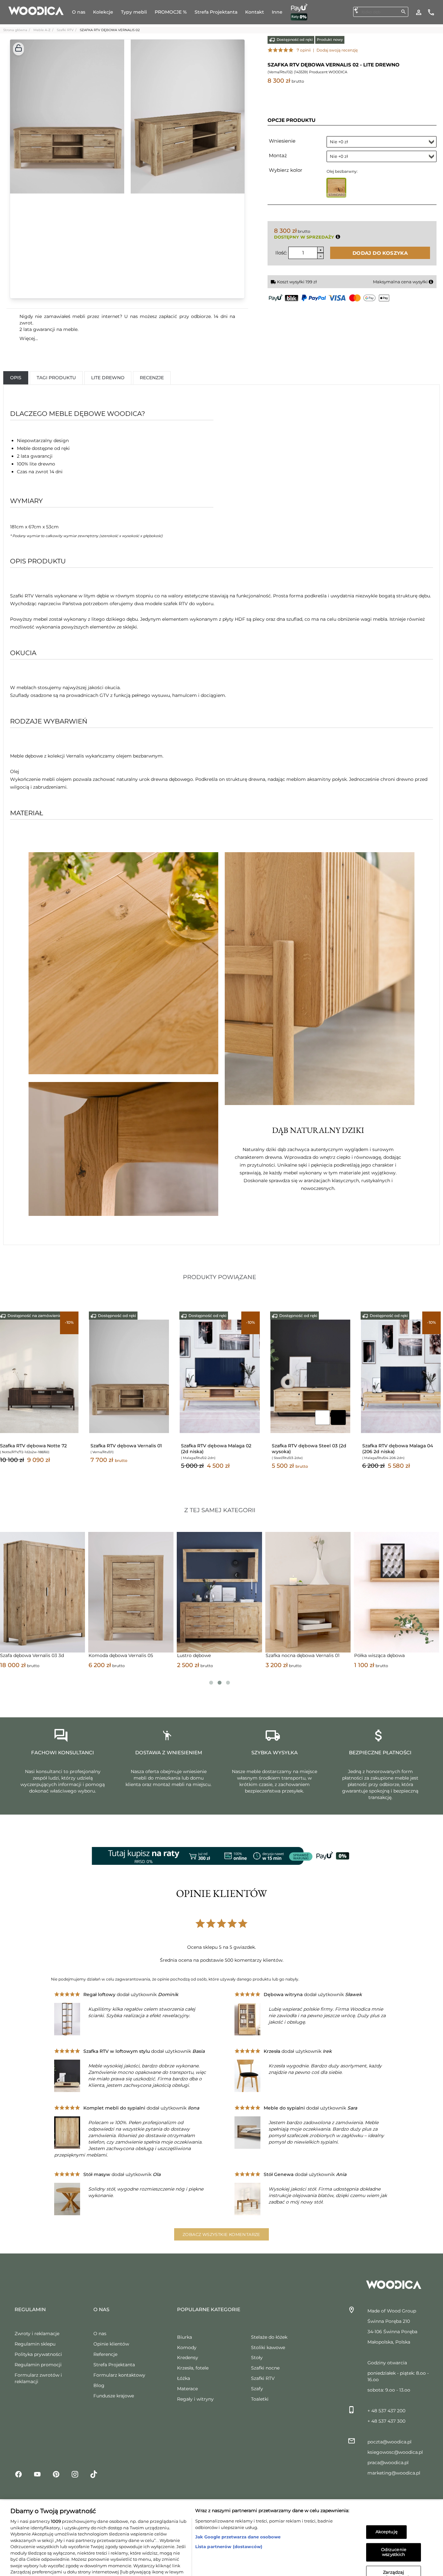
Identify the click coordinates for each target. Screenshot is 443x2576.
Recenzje (152, 378)
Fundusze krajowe (114, 2396)
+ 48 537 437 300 (386, 2421)
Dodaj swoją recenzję (337, 50)
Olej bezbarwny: (342, 171)
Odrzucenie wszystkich (394, 2520)
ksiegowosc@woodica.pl (395, 2452)
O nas (100, 2334)
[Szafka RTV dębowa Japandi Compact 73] (129, 1376)
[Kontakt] (431, 12)
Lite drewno (108, 378)
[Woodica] (36, 10)
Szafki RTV (65, 30)
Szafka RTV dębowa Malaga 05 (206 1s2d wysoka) (397, 1449)
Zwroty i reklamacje (37, 2334)
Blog (99, 2385)
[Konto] (419, 12)
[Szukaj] (403, 12)
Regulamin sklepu (35, 2344)
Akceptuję (387, 2500)
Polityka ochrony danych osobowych (135, 2559)
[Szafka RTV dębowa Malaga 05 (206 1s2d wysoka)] (401, 1376)
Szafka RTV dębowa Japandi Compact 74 (305, 1449)
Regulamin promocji (38, 2365)
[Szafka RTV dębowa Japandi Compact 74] (311, 1376)
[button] (18, 49)
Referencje (105, 2354)
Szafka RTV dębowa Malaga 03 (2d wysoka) (216, 1449)
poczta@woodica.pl (389, 2442)
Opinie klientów (111, 2344)
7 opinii (304, 50)
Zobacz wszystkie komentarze (221, 2234)
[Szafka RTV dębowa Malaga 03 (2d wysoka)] (220, 1376)
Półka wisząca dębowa (202, 1655)
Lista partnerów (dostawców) (229, 2514)
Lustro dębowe (17, 1655)
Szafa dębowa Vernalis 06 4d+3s (390, 1655)
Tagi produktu (56, 378)
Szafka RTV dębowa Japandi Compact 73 (123, 1449)
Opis (16, 378)
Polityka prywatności (38, 2354)
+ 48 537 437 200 (386, 2411)
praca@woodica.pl (388, 2463)
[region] (221, 2522)
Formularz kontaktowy (119, 2375)
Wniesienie (282, 141)
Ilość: (281, 253)
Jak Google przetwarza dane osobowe (238, 2505)
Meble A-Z (42, 30)
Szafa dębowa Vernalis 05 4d (298, 1655)
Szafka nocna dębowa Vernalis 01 (126, 1655)
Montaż (278, 155)
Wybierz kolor (286, 170)
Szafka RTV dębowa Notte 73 (33, 1446)
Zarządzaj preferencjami (394, 2543)
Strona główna (15, 30)
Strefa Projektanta (114, 2365)
